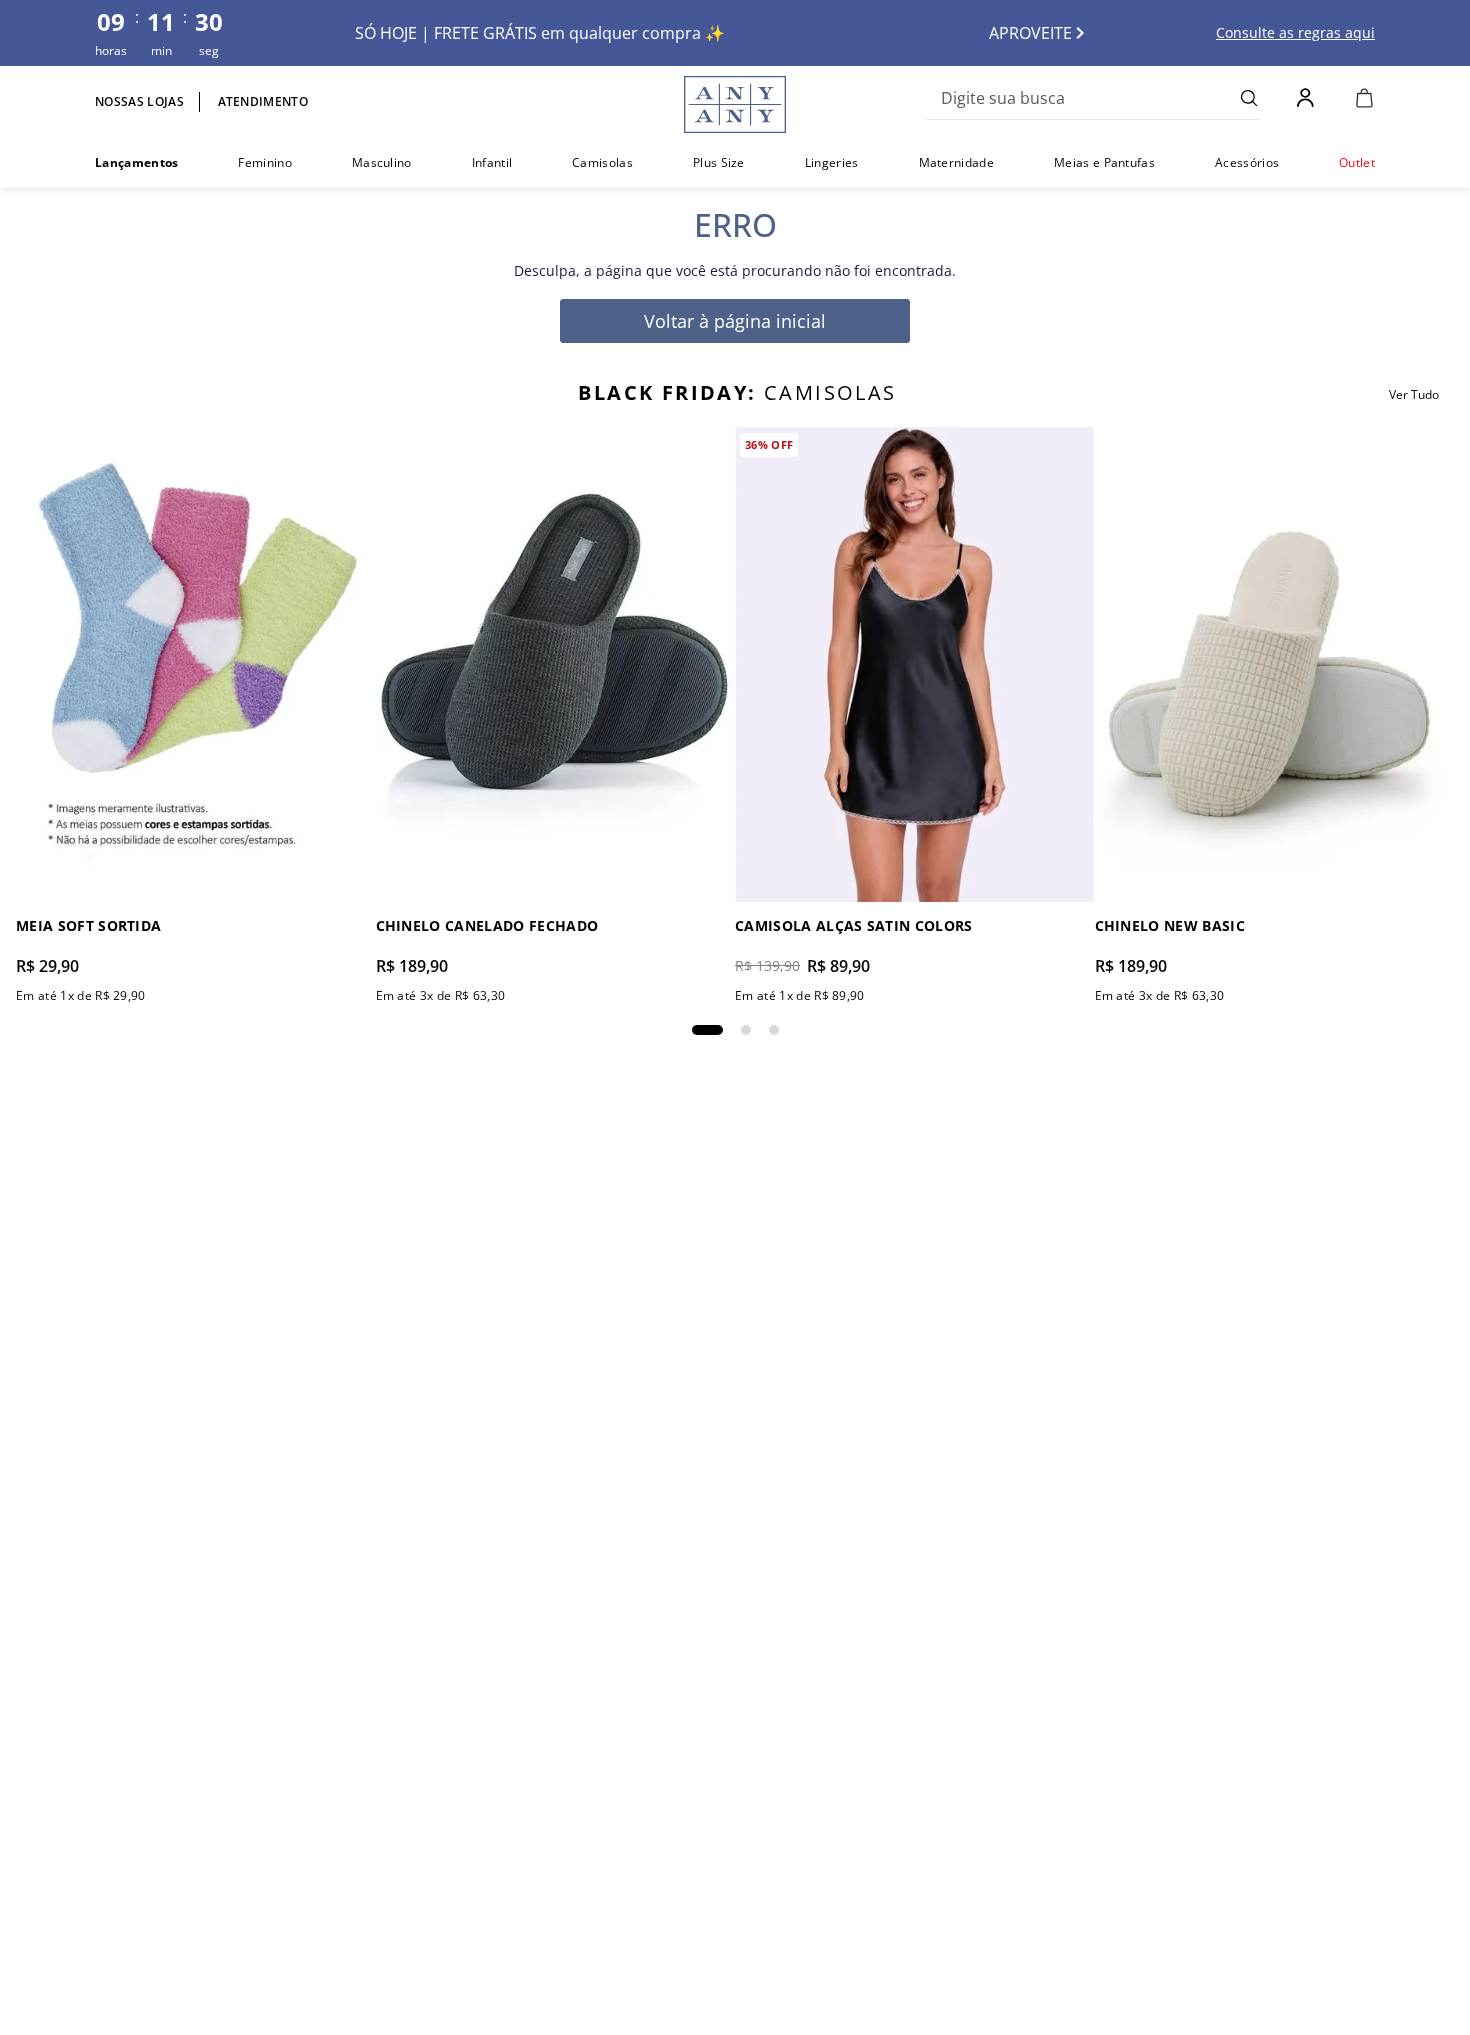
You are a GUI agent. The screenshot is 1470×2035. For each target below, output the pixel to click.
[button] (707, 1030)
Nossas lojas (139, 101)
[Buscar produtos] (1249, 98)
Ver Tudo (1414, 394)
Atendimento (263, 101)
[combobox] (1093, 98)
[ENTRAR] (1307, 98)
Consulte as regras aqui (1295, 33)
